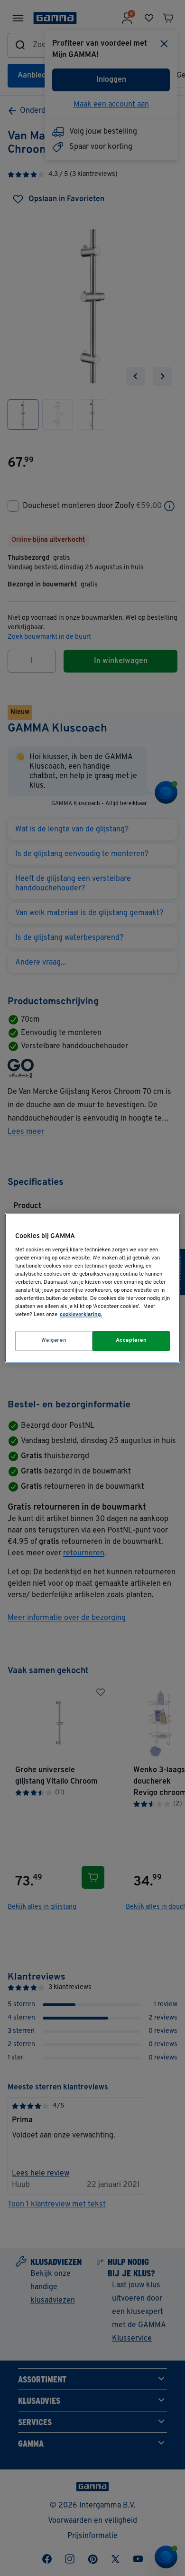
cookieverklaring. (81, 1315)
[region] (93, 1288)
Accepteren (131, 1341)
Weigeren (54, 1341)
